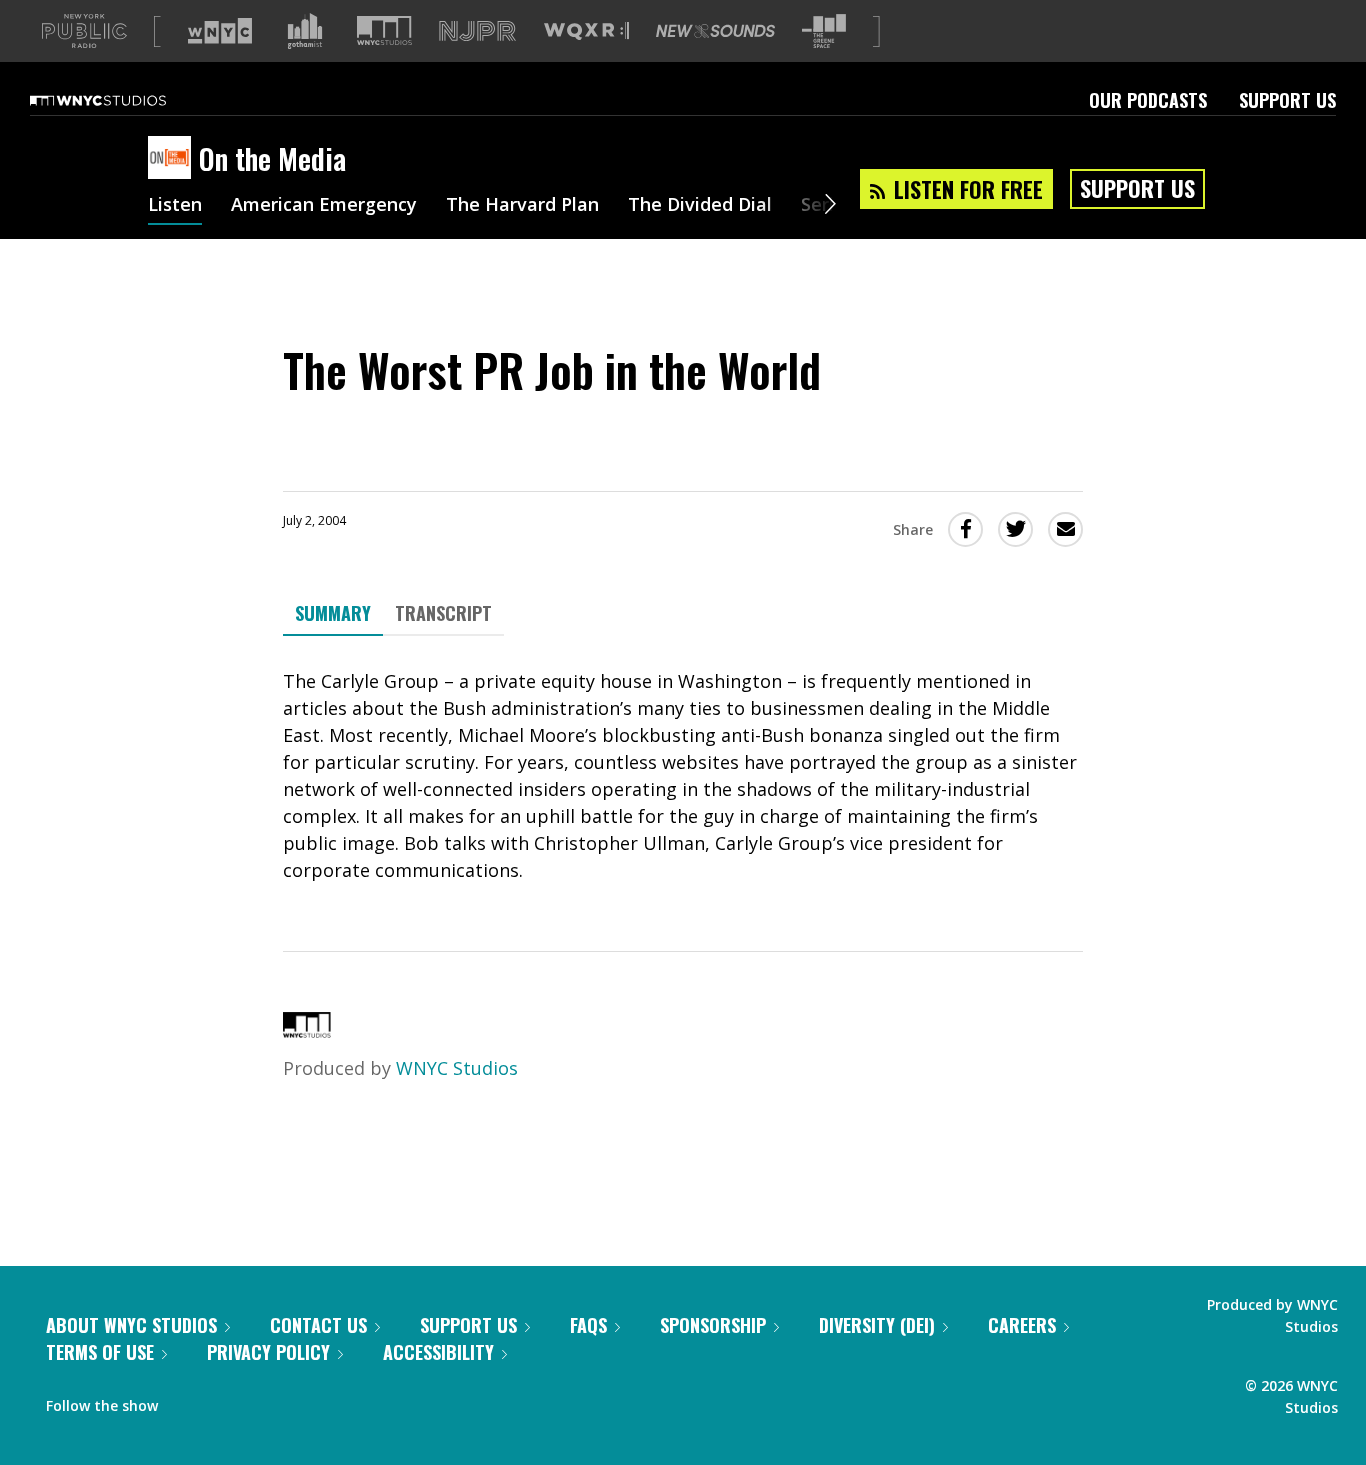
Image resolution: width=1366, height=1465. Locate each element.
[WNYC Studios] (307, 1031)
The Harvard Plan (522, 206)
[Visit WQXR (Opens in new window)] (586, 31)
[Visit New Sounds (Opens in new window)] (715, 31)
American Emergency (324, 206)
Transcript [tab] (443, 613)
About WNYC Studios (131, 1325)
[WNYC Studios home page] (123, 100)
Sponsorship (713, 1325)
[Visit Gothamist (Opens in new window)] (305, 31)
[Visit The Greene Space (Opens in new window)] (824, 31)
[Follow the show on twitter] (226, 1401)
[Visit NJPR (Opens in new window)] (477, 31)
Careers (1022, 1325)
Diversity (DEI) (877, 1325)
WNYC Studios (457, 1068)
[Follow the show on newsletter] (264, 1401)
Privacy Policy (268, 1352)
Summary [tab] (333, 613)
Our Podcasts (1148, 100)
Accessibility (438, 1352)
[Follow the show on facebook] (187, 1401)
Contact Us (318, 1325)
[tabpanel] (683, 776)
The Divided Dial (700, 206)
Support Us (1287, 100)
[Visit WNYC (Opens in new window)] (220, 31)
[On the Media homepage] (173, 159)
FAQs (588, 1325)
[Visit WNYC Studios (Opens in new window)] (384, 30)
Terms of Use (100, 1352)
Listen (175, 206)
